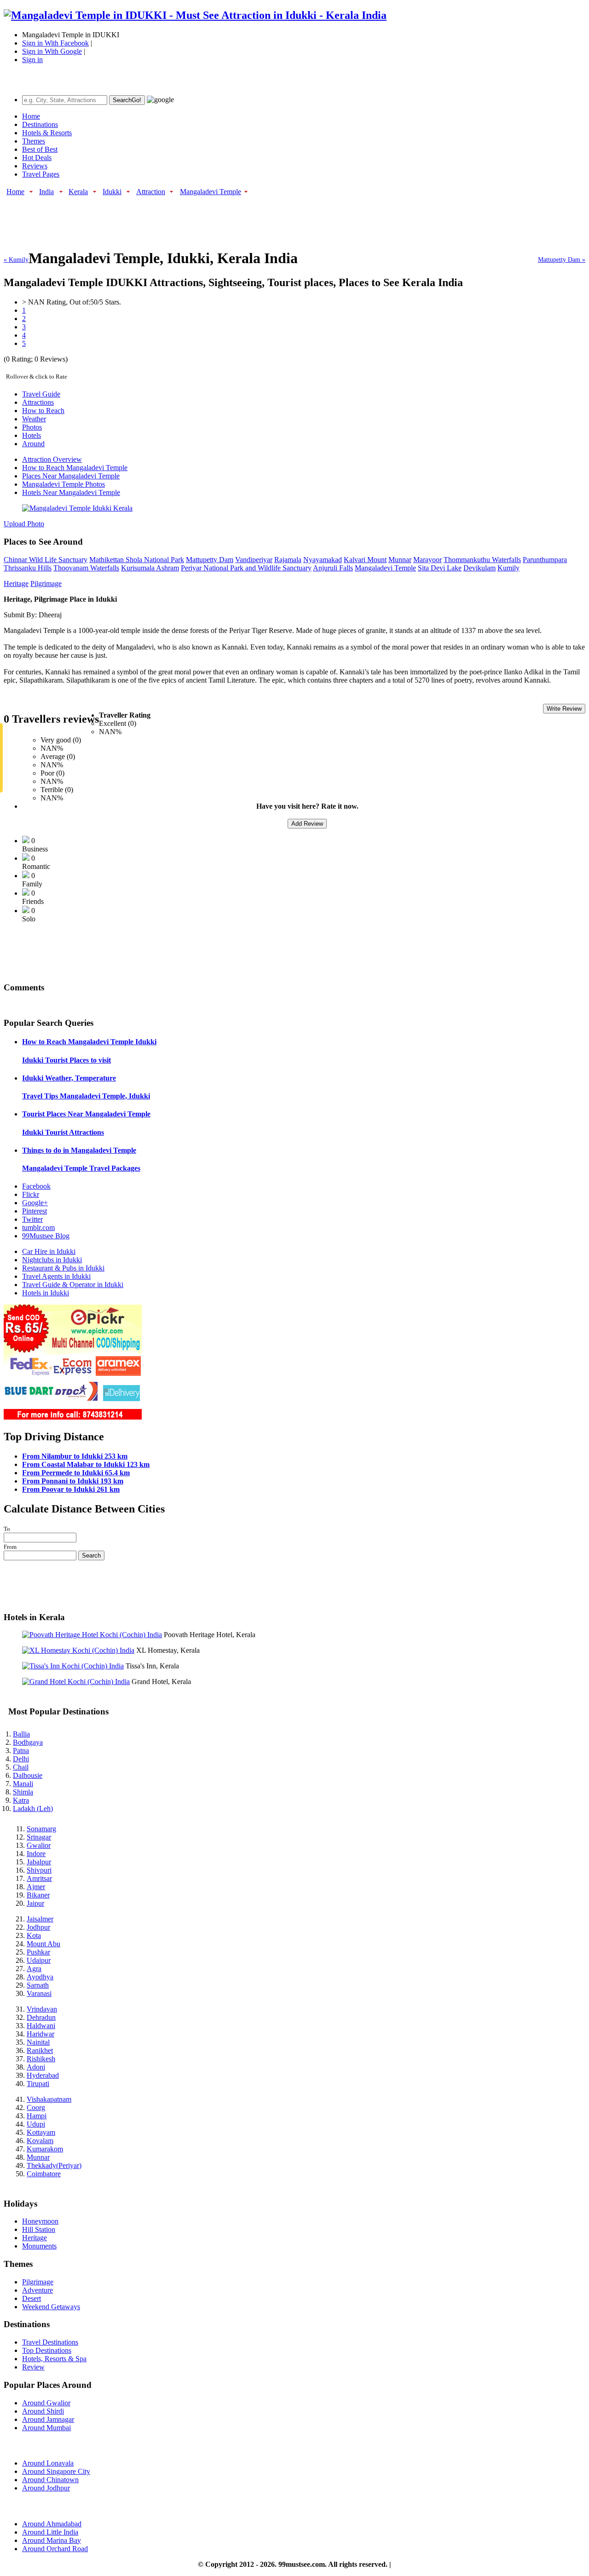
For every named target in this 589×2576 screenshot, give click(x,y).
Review (33, 2367)
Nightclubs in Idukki (52, 1260)
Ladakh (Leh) (33, 1808)
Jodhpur (38, 1927)
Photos (32, 427)
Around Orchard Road (55, 2549)
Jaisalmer (40, 1919)
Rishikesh (41, 2059)
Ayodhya (40, 1977)
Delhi (21, 1759)
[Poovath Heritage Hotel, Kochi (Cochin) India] (92, 1635)
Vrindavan (42, 2009)
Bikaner (38, 1895)
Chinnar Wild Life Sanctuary (46, 560)
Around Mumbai (46, 2428)
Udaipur (39, 1960)
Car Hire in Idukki (49, 1251)
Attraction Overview (52, 459)
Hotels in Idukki (46, 1293)
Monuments (39, 2246)
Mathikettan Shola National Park (137, 560)
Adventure (38, 2290)
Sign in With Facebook (55, 43)
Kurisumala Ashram (150, 568)
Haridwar (40, 2034)
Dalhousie (28, 1775)
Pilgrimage (46, 584)
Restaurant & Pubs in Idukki (63, 1268)
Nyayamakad (323, 560)
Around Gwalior (46, 2403)
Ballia (21, 1734)
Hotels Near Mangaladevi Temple (71, 492)
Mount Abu (43, 1944)
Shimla (23, 1792)
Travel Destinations (50, 2342)
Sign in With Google (52, 51)
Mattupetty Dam (210, 560)
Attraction (151, 192)
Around (33, 444)
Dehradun (41, 2017)
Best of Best (40, 149)
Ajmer (36, 1887)
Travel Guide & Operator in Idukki (73, 1285)
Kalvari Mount (365, 560)
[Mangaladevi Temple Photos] (77, 508)
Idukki (112, 192)
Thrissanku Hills (28, 568)
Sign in (32, 60)
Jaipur (35, 1903)
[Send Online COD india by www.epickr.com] (73, 1417)
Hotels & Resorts (47, 133)
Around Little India (50, 2532)
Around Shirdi (43, 2411)
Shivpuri (39, 1870)
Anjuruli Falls (333, 568)
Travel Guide (41, 394)
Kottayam (41, 2132)
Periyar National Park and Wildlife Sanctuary (246, 568)
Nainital (38, 2042)
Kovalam (40, 2141)
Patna (21, 1751)
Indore (36, 1854)
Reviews (35, 166)
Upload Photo (24, 524)
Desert (32, 2298)
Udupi (36, 2124)
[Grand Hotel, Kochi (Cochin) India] (76, 1682)
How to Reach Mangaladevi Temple (75, 468)
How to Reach (43, 411)
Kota (34, 1935)
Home (31, 116)
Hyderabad (43, 2075)
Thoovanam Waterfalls (86, 568)
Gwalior (39, 1845)
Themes (34, 141)
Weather (34, 419)
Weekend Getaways (51, 2307)
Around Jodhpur (46, 2488)
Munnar (400, 560)
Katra (21, 1800)
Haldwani (41, 2026)
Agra (34, 1969)
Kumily (508, 568)
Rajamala (288, 560)
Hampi (37, 2116)
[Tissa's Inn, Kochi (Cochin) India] (73, 1666)
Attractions (38, 402)
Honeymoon (40, 2221)
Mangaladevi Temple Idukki (89, 1042)
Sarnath (38, 1985)
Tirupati (38, 2084)
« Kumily (16, 260)
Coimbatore (44, 2174)
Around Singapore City (56, 2471)
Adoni (36, 2067)
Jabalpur (39, 1862)
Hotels (32, 435)
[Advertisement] (171, 218)
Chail (21, 1767)
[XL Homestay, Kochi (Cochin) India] (78, 1650)
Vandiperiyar (254, 560)
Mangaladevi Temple (211, 192)
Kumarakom (45, 2149)
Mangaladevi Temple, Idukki (86, 1096)
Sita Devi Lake (440, 568)
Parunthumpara (545, 560)
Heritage (16, 584)
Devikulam (479, 568)
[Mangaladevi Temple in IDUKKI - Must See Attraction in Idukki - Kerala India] (195, 15)
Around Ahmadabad (52, 2524)
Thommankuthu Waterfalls (482, 560)
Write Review (564, 709)
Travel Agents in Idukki (56, 1276)
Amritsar (39, 1878)
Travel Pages (41, 174)
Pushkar (38, 1952)
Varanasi (39, 1993)
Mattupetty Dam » (562, 260)
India (46, 192)
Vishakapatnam (49, 2099)
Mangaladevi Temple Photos (64, 484)
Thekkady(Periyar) (54, 2165)
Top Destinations (47, 2350)
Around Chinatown (50, 2480)
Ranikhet (40, 2050)
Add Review (307, 824)
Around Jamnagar (48, 2419)
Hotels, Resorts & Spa (54, 2359)
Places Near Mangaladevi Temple (71, 476)
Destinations (40, 124)
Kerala (78, 192)
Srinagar (39, 1837)
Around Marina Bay (52, 2540)
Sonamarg (41, 1829)
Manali (23, 1784)
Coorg (36, 2107)
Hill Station (39, 2229)
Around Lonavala (48, 2463)
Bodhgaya (28, 1742)
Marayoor (427, 560)
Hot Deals (37, 158)
